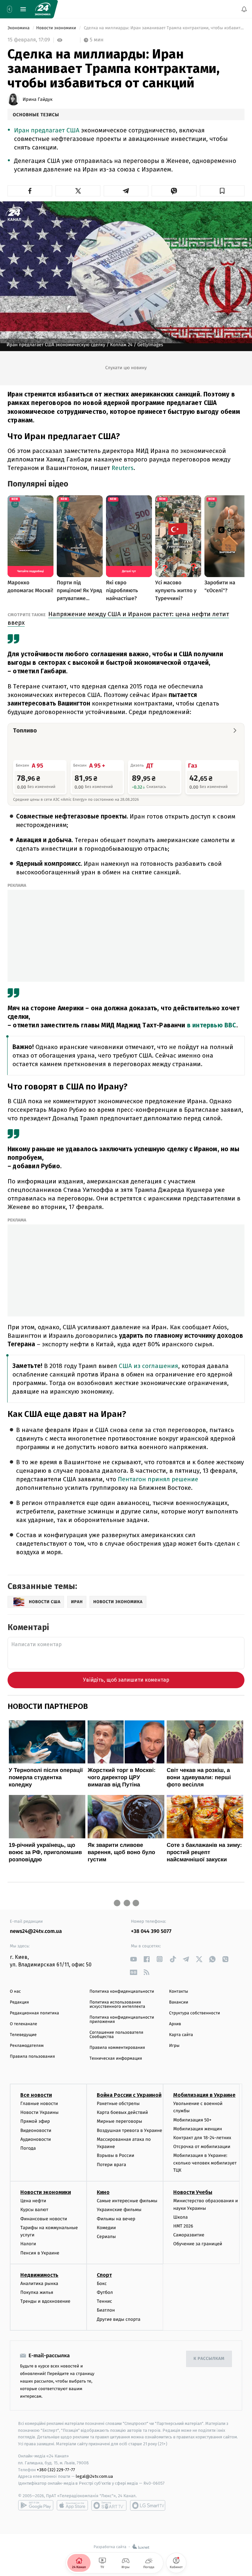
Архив (175, 2024)
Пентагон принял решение (158, 1479)
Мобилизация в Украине (204, 2095)
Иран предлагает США (48, 131)
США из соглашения (148, 1366)
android (36, 2505)
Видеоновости (36, 2130)
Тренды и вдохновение (45, 2301)
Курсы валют (34, 2210)
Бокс (102, 2284)
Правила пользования (32, 2057)
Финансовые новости (44, 2218)
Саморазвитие (189, 2235)
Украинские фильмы (119, 2210)
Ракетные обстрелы (118, 2104)
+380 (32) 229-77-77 (56, 2469)
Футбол (105, 2292)
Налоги (28, 2244)
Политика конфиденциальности (122, 1992)
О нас (15, 1992)
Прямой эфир (35, 2121)
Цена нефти (33, 2201)
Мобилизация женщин (198, 2128)
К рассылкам (209, 2359)
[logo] (43, 9)
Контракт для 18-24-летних (202, 2138)
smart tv (109, 2505)
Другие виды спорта (119, 2319)
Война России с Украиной (129, 2095)
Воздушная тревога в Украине (129, 2130)
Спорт (104, 2275)
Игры (174, 2046)
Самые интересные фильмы (127, 2201)
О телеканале (23, 2024)
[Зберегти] (222, 191)
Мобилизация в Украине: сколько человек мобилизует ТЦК (205, 2163)
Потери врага (111, 2164)
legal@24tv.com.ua (94, 2476)
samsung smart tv (148, 2505)
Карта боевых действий (122, 2112)
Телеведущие (23, 2035)
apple (72, 2505)
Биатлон (106, 2310)
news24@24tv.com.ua (36, 1931)
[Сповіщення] (244, 9)
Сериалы (106, 2237)
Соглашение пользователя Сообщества (116, 2035)
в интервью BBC (212, 1025)
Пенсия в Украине (40, 2253)
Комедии (106, 2228)
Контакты (178, 1992)
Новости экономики (57, 28)
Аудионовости (36, 2139)
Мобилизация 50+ (192, 2120)
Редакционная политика (34, 2013)
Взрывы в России (115, 2155)
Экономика (19, 28)
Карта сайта (181, 2035)
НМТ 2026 (183, 2226)
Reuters (123, 468)
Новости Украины (40, 2112)
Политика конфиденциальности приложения (122, 2020)
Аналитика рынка (39, 2284)
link (133, 1959)
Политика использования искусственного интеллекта (117, 2005)
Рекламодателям (27, 2046)
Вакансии (178, 2002)
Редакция (19, 2002)
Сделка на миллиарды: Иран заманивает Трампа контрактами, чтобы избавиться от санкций (164, 28)
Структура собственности (194, 2013)
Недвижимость (39, 2275)
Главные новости (39, 2104)
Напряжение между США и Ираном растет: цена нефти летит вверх (118, 618)
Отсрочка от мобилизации (202, 2147)
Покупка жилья (37, 2292)
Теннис (105, 2301)
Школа (180, 2217)
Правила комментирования (117, 2048)
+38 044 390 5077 (151, 1931)
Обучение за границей (198, 2244)
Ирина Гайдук (38, 100)
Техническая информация (116, 2059)
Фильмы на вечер (116, 2218)
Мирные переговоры (119, 2121)
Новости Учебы (193, 2192)
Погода (28, 2148)
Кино (103, 2192)
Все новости (36, 2095)
